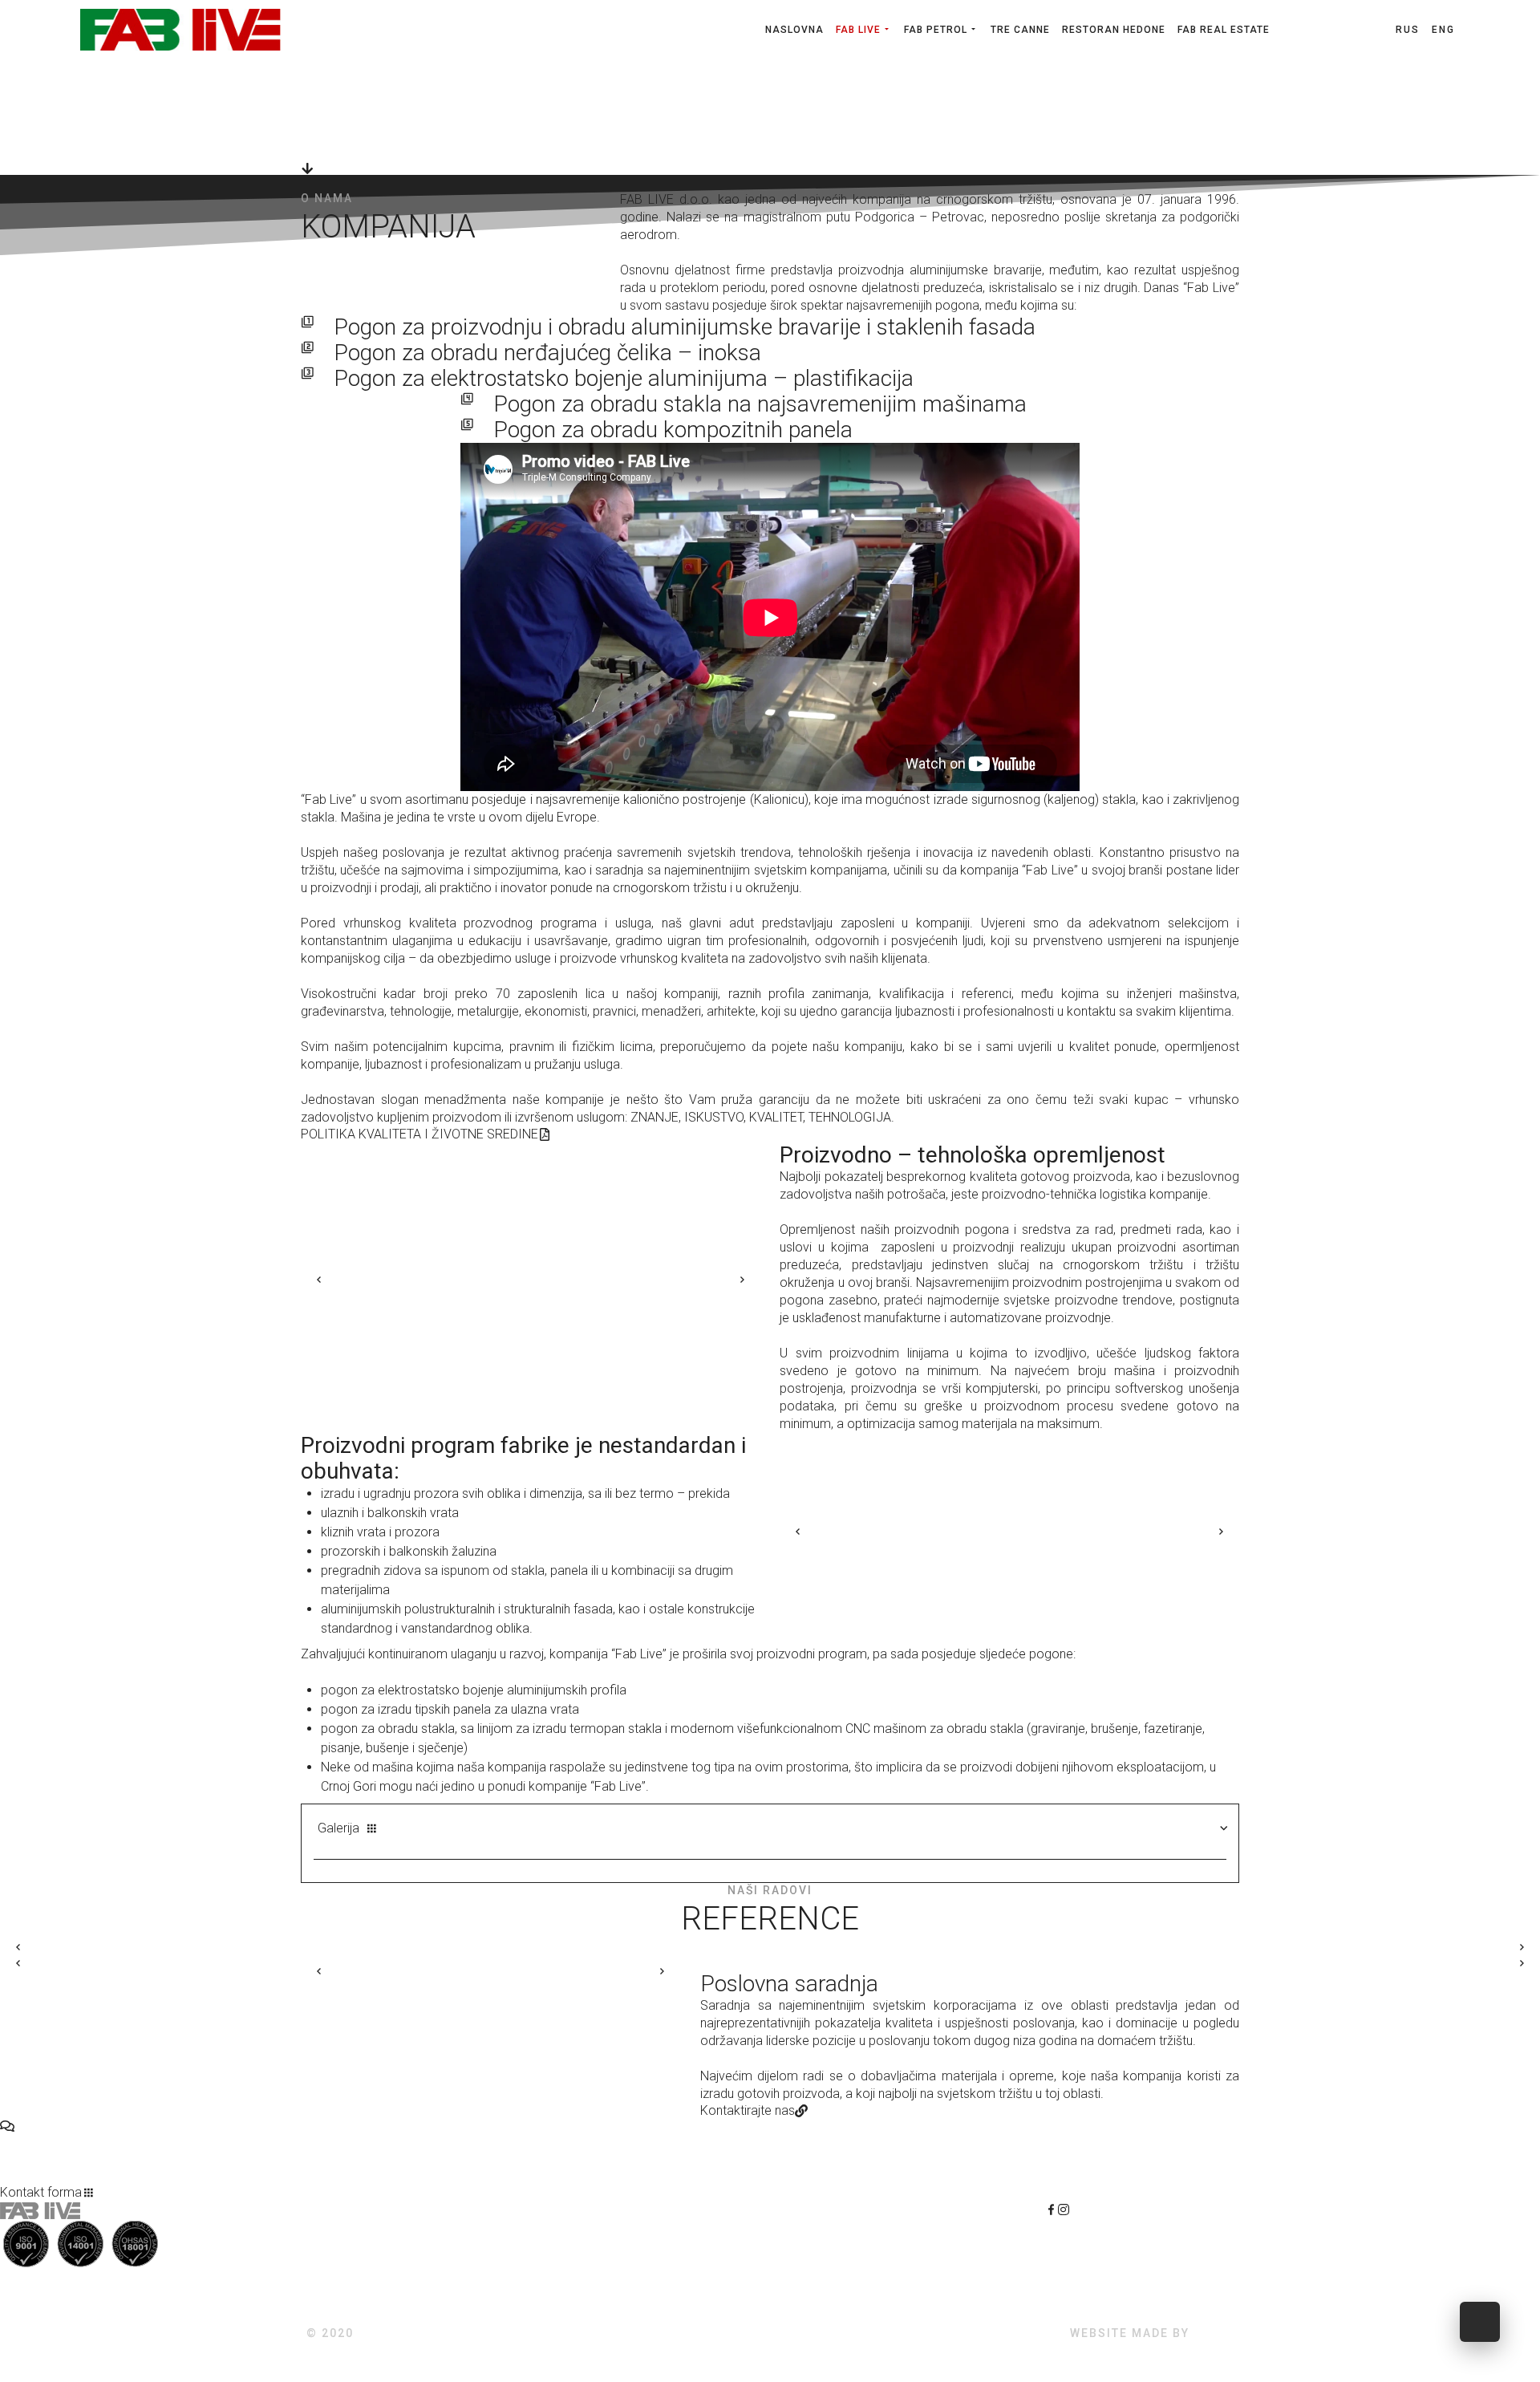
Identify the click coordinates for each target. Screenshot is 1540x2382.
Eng (1443, 30)
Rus (1410, 30)
